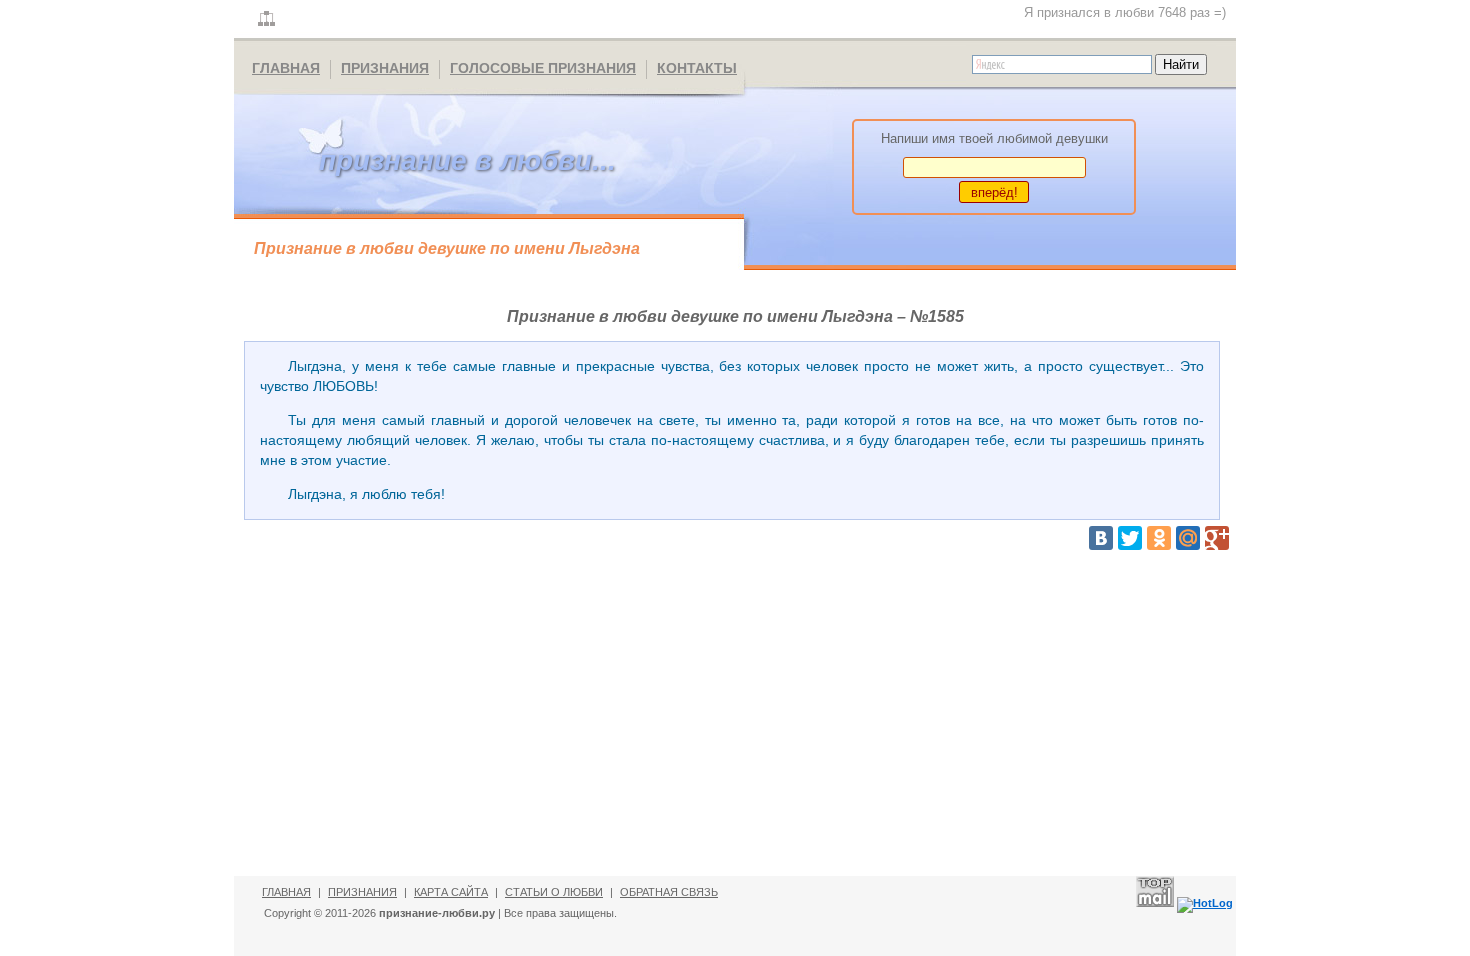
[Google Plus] (1217, 538)
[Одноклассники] (1159, 538)
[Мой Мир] (1188, 538)
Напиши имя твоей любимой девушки (994, 138)
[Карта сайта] (266, 19)
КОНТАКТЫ (697, 68)
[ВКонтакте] (1101, 538)
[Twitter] (1130, 538)
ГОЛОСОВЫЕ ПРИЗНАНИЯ (543, 68)
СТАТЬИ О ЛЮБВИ (554, 892)
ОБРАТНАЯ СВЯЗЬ (669, 892)
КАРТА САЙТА (451, 892)
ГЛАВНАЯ (286, 68)
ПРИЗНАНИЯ (385, 68)
